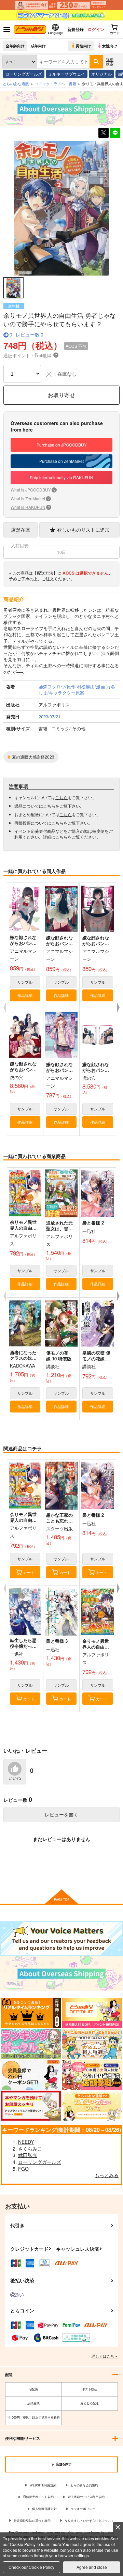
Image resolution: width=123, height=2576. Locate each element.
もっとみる (107, 2175)
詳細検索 (110, 61)
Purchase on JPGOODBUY (62, 445)
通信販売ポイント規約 (38, 2497)
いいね (15, 1778)
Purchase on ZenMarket (61, 461)
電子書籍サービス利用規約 (86, 2497)
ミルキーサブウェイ (67, 74)
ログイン (96, 29)
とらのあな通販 (16, 83)
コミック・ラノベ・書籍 (56, 83)
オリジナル (101, 74)
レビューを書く (61, 1814)
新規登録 (76, 29)
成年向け (38, 46)
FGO (23, 2169)
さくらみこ (30, 2149)
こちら (61, 797)
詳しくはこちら (105, 2356)
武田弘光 (28, 2155)
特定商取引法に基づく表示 (32, 2521)
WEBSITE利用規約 (43, 2485)
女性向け (110, 46)
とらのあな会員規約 (84, 2485)
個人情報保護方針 (44, 2509)
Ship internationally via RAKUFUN (61, 477)
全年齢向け (15, 46)
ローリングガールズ (24, 74)
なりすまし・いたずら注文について (89, 2521)
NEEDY (26, 2142)
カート (29, 1572)
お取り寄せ (61, 395)
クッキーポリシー (83, 2509)
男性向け (83, 46)
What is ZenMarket (30, 498)
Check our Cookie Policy (31, 2567)
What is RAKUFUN (30, 507)
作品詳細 (25, 995)
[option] (61, 208)
